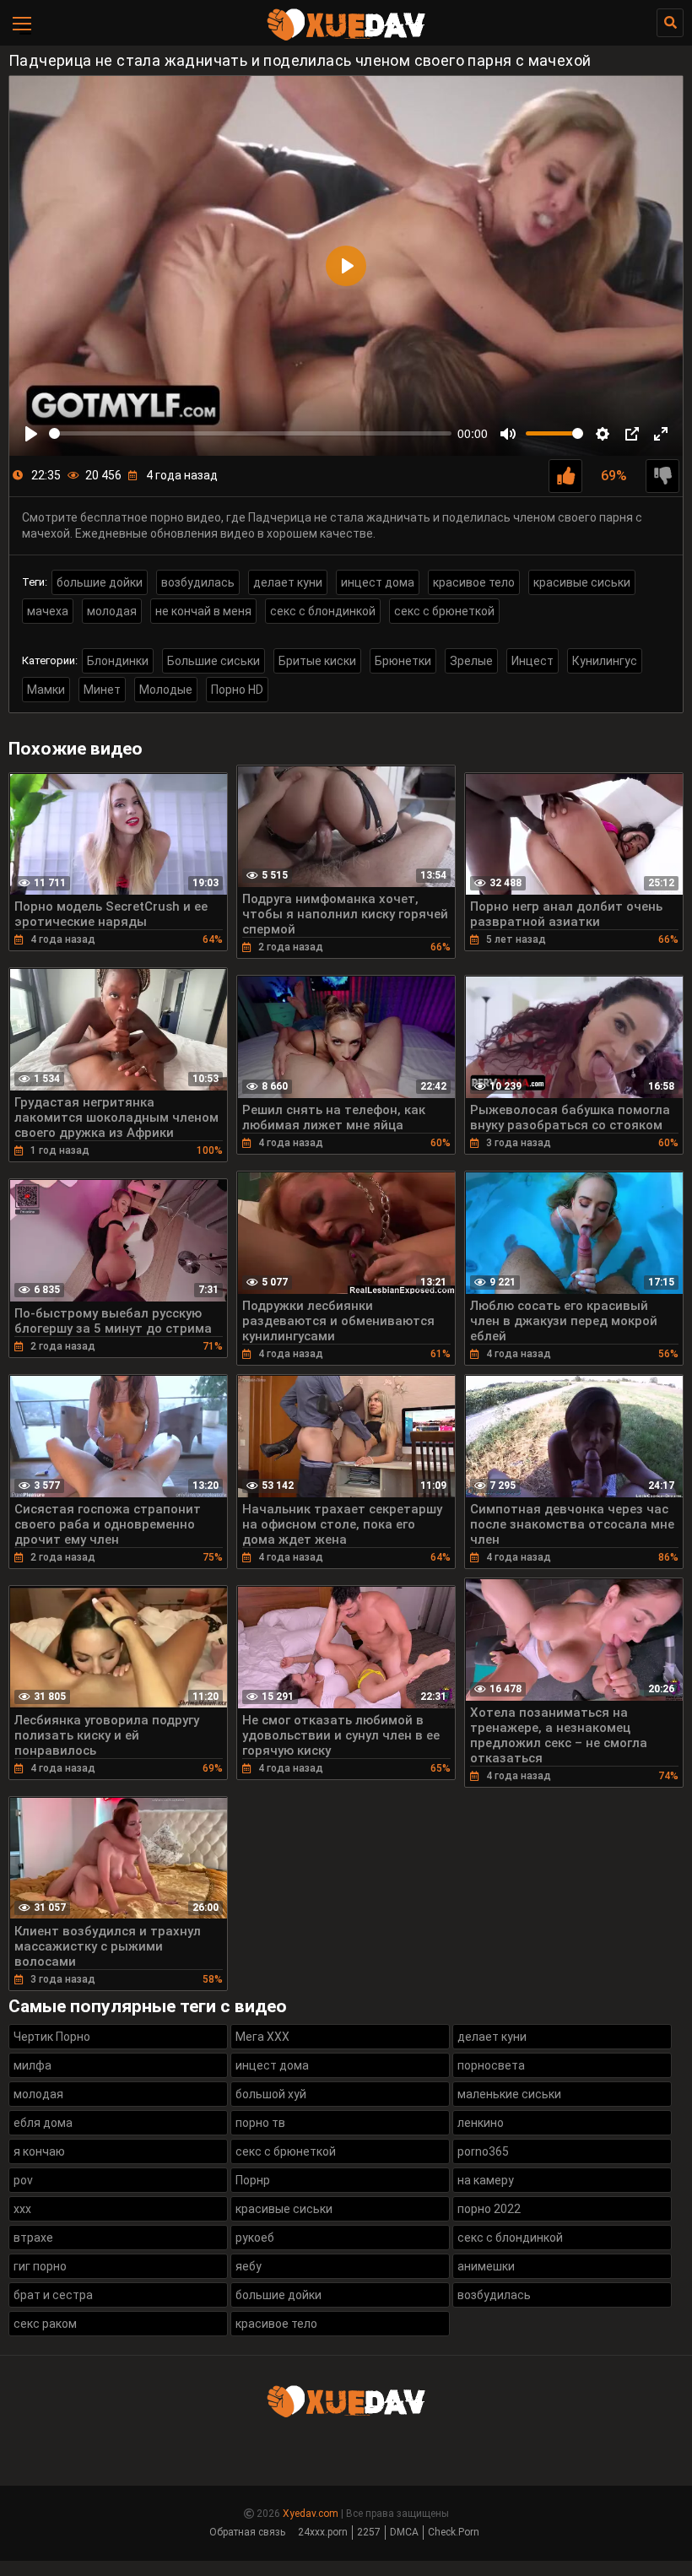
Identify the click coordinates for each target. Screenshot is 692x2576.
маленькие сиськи (509, 2094)
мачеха (48, 611)
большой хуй (271, 2094)
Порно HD (237, 690)
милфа (32, 2065)
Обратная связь (247, 2532)
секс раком (45, 2324)
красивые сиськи (582, 582)
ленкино (481, 2123)
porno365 (483, 2151)
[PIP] (632, 434)
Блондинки (118, 661)
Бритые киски (317, 661)
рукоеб (255, 2238)
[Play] (31, 434)
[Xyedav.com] (346, 38)
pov (23, 2180)
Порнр (253, 2180)
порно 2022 (489, 2209)
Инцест (533, 661)
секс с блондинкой (323, 611)
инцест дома (378, 582)
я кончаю (39, 2151)
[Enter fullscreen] (661, 434)
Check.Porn (454, 2532)
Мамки (46, 690)
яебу (249, 2266)
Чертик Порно (52, 2037)
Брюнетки (403, 661)
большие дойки (100, 582)
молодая (112, 611)
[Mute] (508, 434)
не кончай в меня (203, 611)
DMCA (404, 2532)
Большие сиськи (214, 661)
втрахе (33, 2238)
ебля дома (43, 2123)
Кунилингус (605, 661)
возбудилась (198, 582)
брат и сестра (53, 2295)
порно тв (260, 2123)
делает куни (288, 582)
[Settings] (603, 434)
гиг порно (40, 2266)
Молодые (166, 690)
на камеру (486, 2180)
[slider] (250, 433)
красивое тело (474, 582)
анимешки (486, 2266)
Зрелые (471, 661)
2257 (369, 2532)
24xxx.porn (323, 2532)
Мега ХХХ (262, 2037)
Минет (102, 690)
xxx (22, 2209)
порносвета (491, 2065)
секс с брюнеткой (444, 611)
